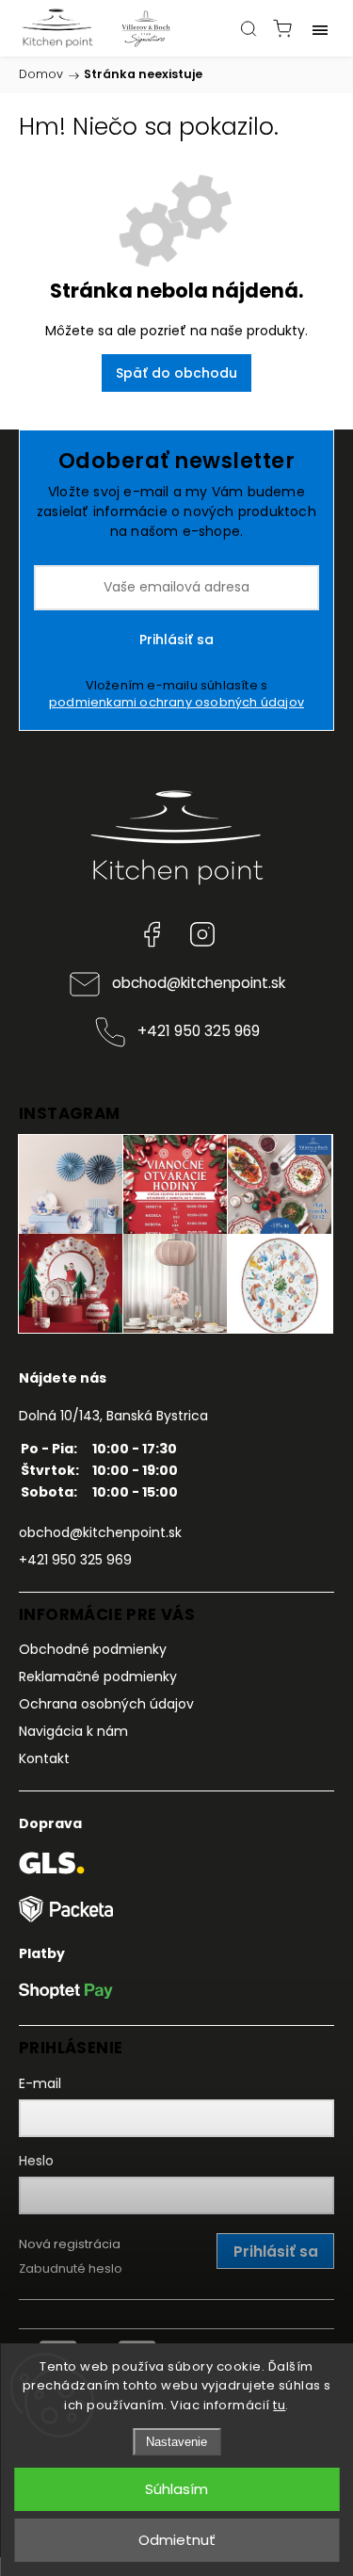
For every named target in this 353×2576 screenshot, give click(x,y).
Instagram (202, 934)
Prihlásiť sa (176, 640)
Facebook (152, 934)
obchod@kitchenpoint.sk (199, 983)
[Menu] (320, 28)
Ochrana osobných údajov (106, 1704)
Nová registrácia (70, 2244)
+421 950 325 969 (199, 1031)
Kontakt (44, 1758)
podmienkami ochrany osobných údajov (176, 702)
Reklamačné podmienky (98, 1677)
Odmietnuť (177, 2540)
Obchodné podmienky (93, 1649)
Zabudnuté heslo (71, 2268)
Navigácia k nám (73, 1731)
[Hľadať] (249, 28)
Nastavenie (176, 2442)
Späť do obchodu (176, 373)
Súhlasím (176, 2489)
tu (279, 2405)
